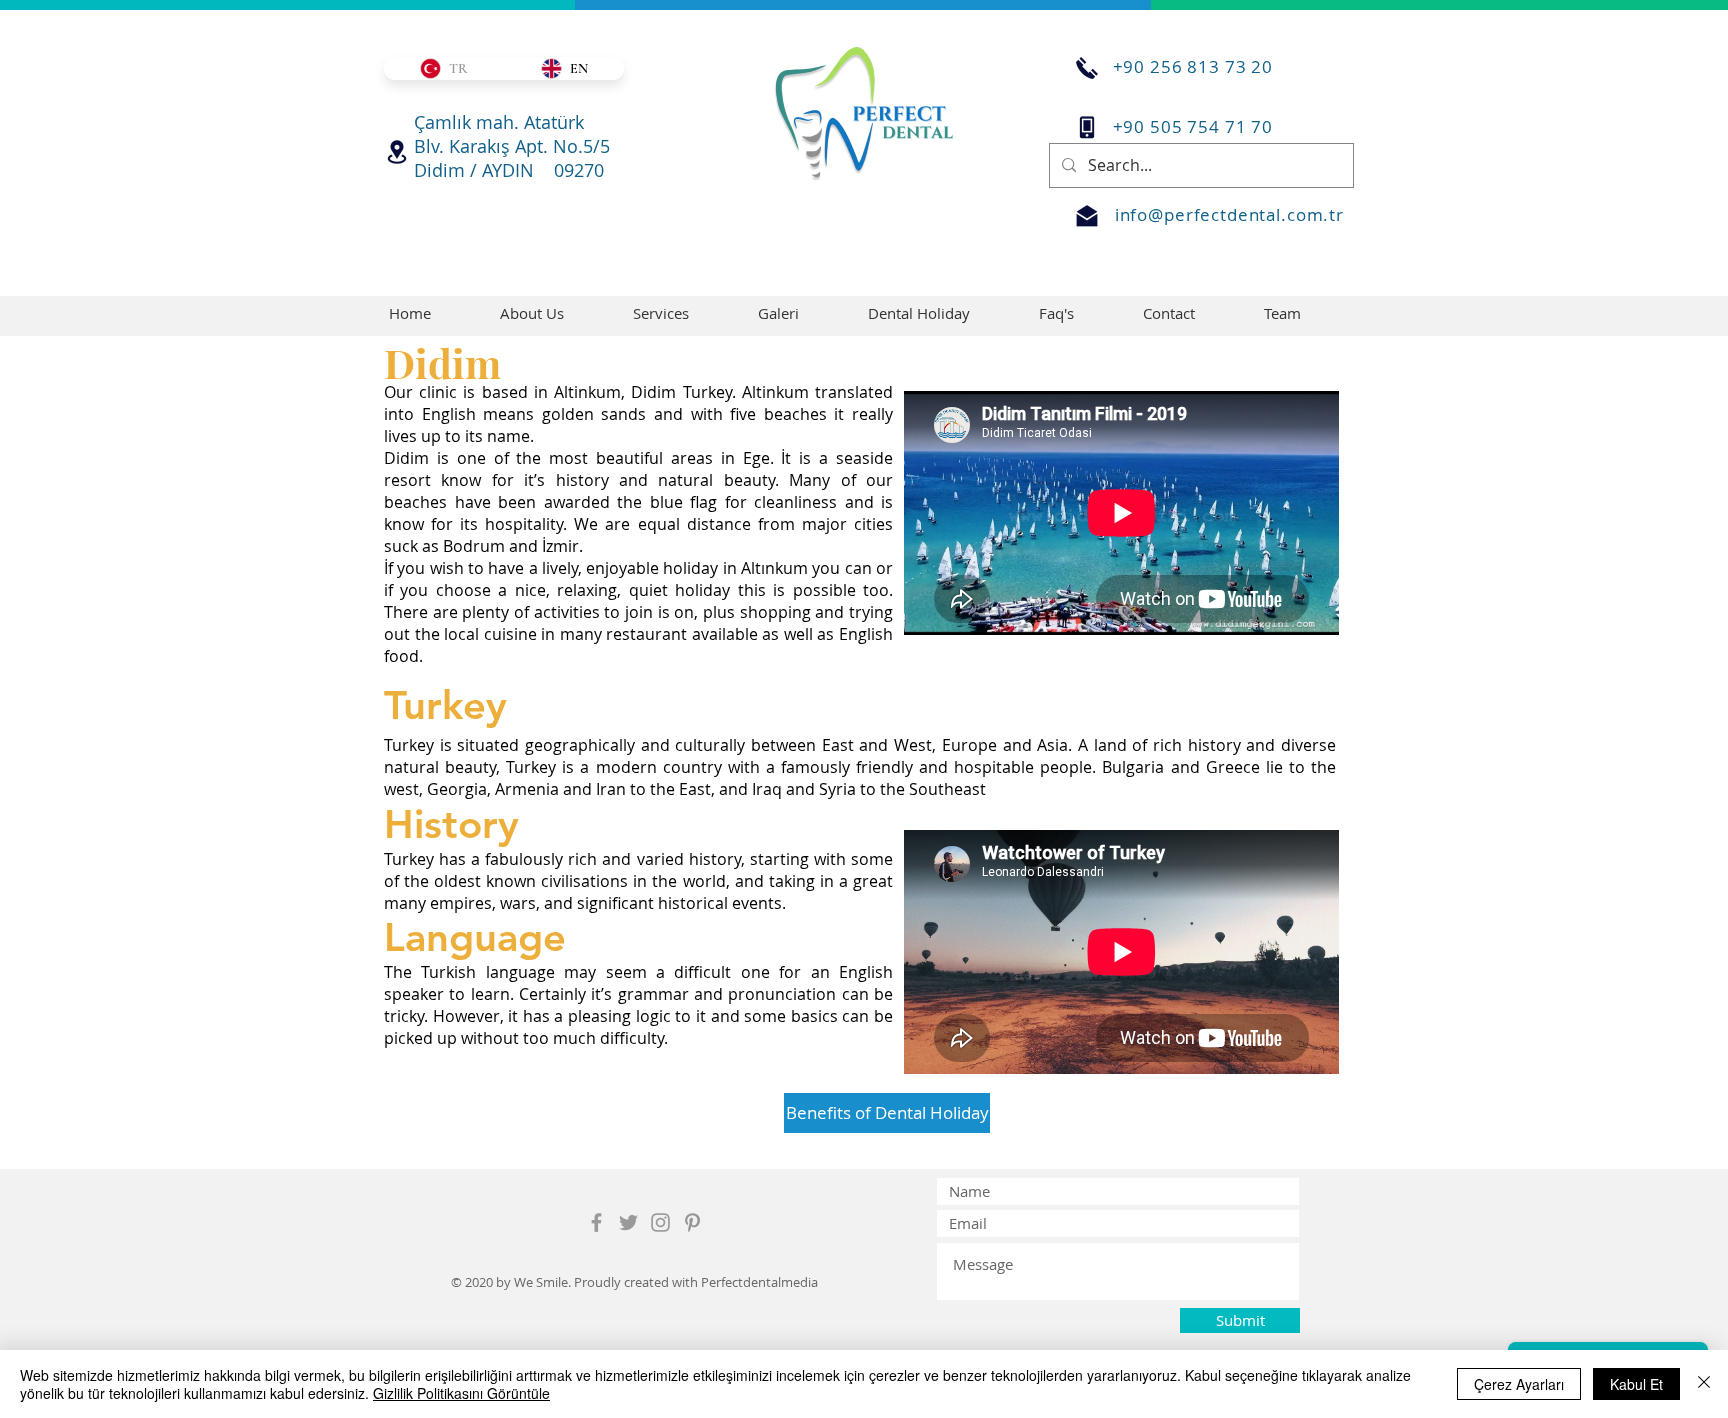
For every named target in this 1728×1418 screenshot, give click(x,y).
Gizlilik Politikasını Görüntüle (461, 1393)
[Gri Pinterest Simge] (692, 1222)
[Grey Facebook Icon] (596, 1222)
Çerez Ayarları (1519, 1384)
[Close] (1704, 1384)
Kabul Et (1636, 1384)
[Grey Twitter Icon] (628, 1222)
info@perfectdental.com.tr (1229, 214)
